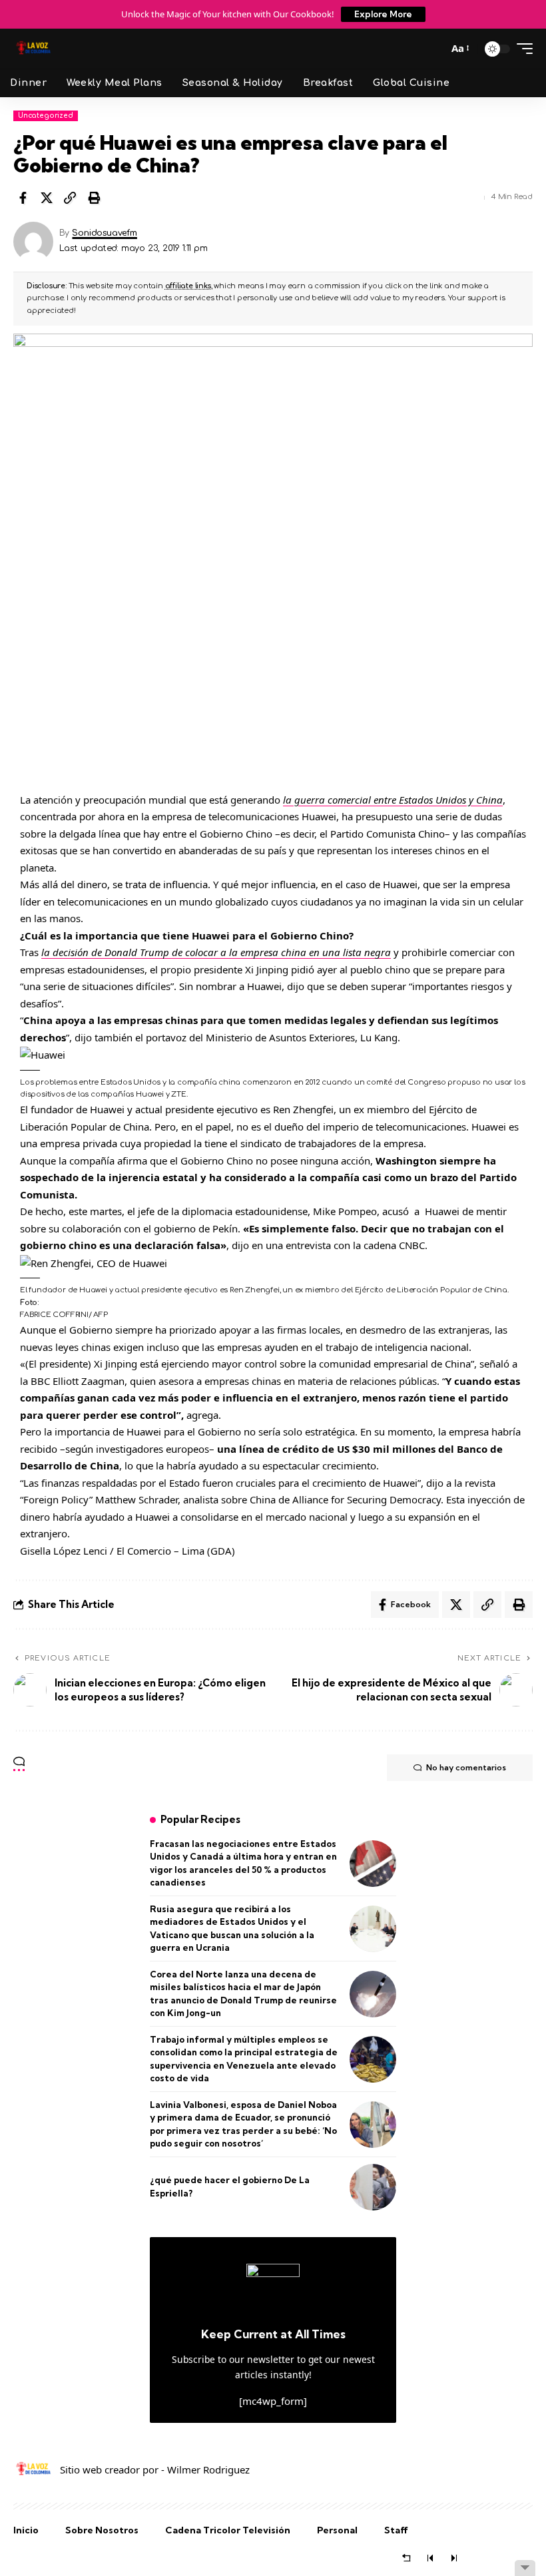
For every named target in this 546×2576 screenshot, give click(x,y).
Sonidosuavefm (104, 233)
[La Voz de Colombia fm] (33, 49)
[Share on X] (47, 198)
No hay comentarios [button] (466, 1767)
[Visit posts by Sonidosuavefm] (33, 242)
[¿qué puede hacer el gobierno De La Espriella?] (373, 2187)
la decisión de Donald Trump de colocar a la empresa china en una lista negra (216, 952)
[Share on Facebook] (23, 198)
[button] (433, 49)
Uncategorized (46, 116)
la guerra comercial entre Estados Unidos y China (393, 800)
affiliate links (188, 286)
